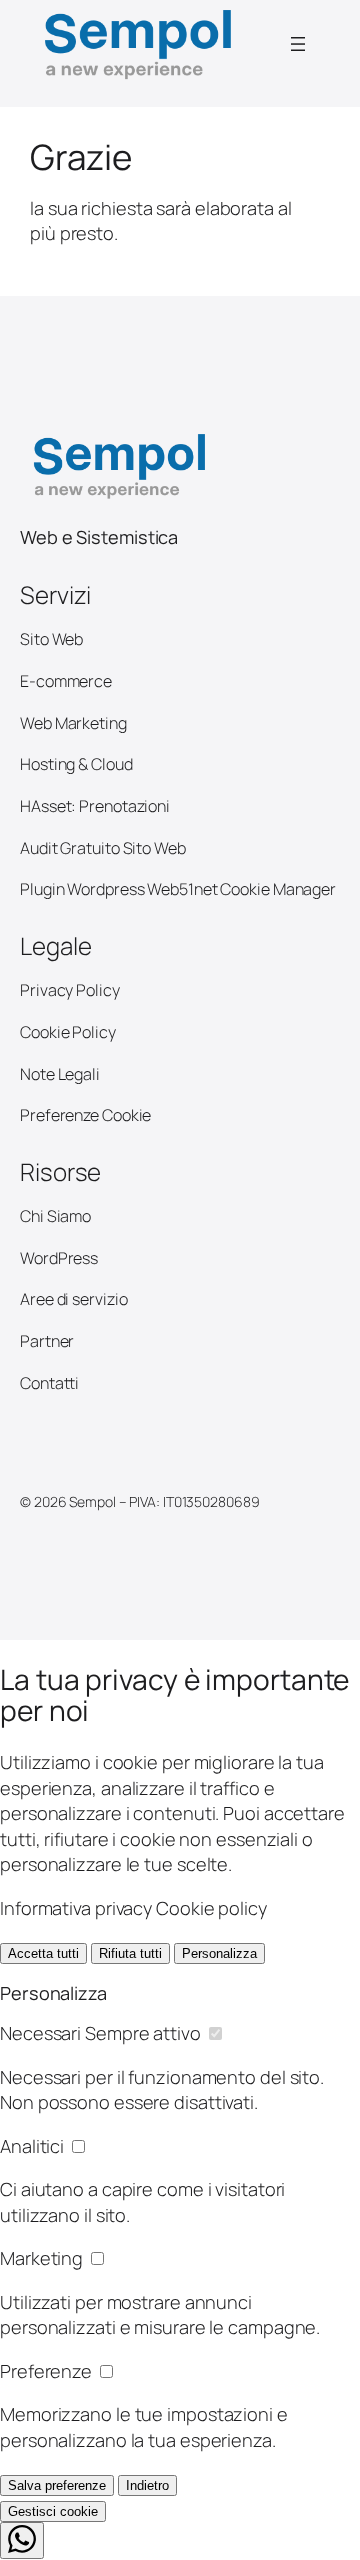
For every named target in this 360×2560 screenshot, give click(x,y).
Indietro (147, 2485)
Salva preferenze (57, 2485)
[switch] (215, 2033)
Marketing (43, 2258)
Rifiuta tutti (130, 1953)
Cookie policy (211, 1908)
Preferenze (48, 2371)
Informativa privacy (76, 1908)
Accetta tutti (43, 1953)
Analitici (34, 2146)
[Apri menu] (298, 44)
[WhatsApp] (22, 2540)
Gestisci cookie (53, 2511)
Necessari (100, 2033)
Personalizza (219, 1953)
